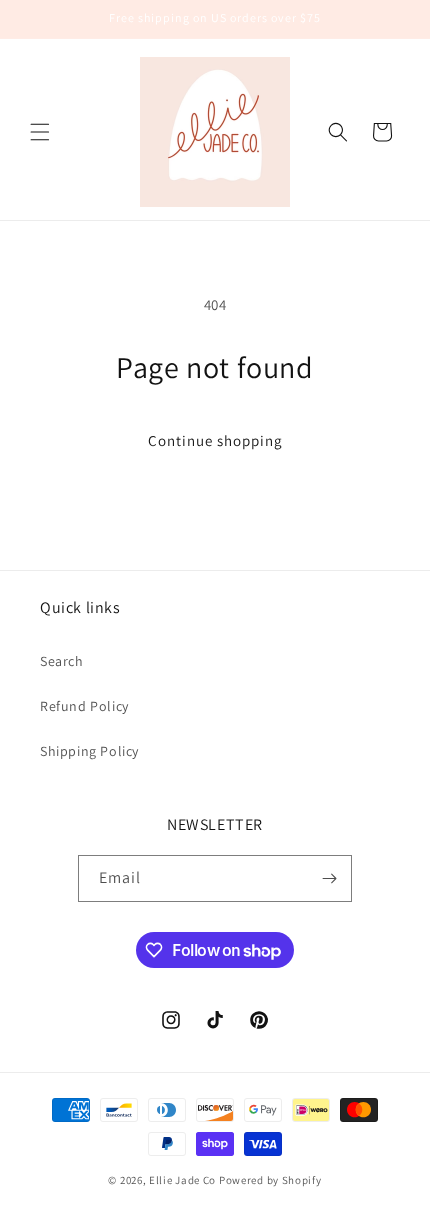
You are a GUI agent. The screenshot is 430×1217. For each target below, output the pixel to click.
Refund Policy (84, 706)
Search (62, 661)
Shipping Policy (89, 751)
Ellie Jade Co (182, 1180)
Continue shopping (215, 440)
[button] (40, 132)
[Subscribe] (329, 878)
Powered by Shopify (270, 1180)
